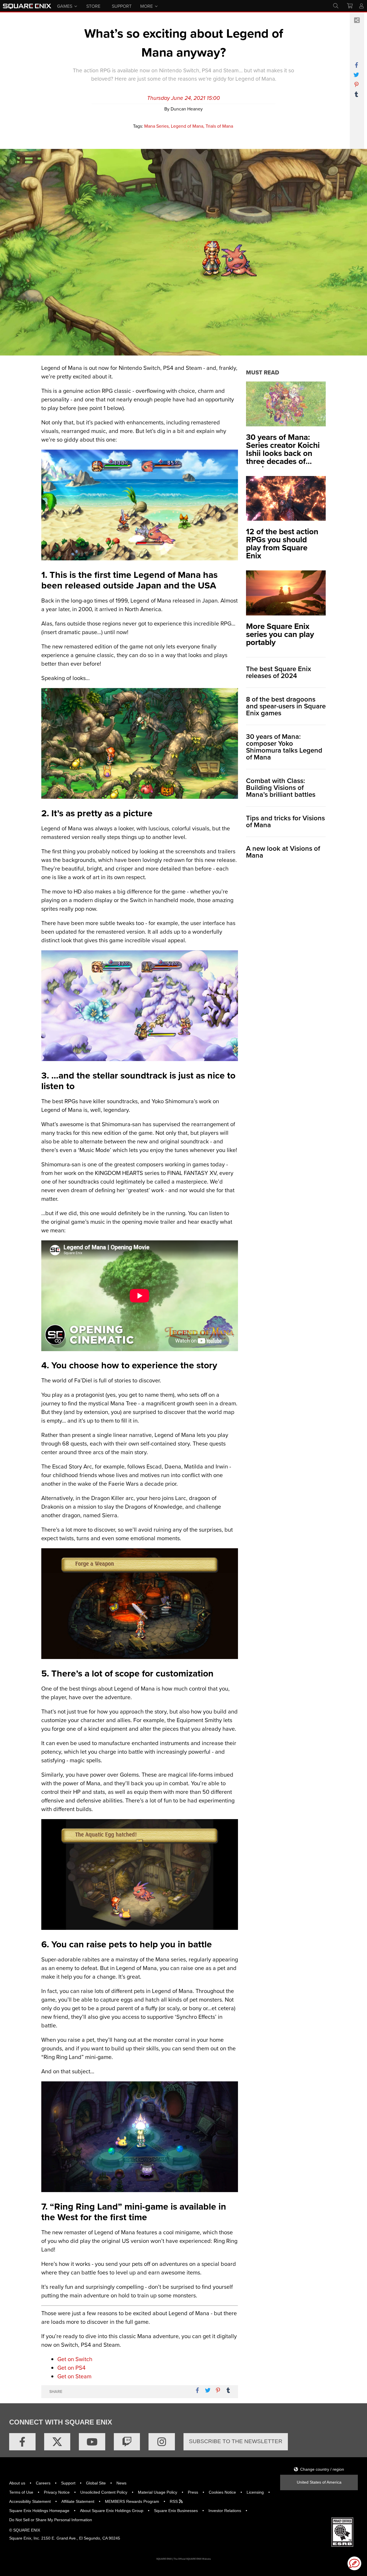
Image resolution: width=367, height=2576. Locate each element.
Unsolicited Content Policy (104, 2492)
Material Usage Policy (158, 2492)
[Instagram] (162, 2442)
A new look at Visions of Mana (283, 852)
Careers (43, 2483)
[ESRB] (342, 2532)
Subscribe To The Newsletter (236, 2441)
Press (193, 2492)
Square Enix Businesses (176, 2511)
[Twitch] (127, 2442)
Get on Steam (74, 2376)
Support (68, 2483)
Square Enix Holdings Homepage (39, 2511)
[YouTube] (92, 2442)
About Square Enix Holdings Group (112, 2511)
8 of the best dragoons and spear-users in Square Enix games (286, 706)
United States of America (319, 2482)
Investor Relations (225, 2511)
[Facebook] (22, 2442)
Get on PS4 (71, 2368)
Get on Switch (75, 2359)
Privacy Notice (57, 2492)
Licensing (255, 2492)
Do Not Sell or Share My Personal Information (51, 2520)
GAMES (65, 6)
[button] (354, 2563)
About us (17, 2483)
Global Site (96, 2483)
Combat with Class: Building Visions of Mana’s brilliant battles (281, 788)
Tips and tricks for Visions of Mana (285, 821)
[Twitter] (57, 2442)
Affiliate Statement (78, 2501)
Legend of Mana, (188, 126)
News (121, 2483)
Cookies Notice (222, 2492)
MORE (147, 6)
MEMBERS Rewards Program (132, 2501)
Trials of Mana (219, 126)
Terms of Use (21, 2492)
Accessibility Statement (30, 2501)
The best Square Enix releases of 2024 (279, 672)
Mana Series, (157, 126)
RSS (174, 2501)
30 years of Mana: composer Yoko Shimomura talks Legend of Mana (284, 747)
